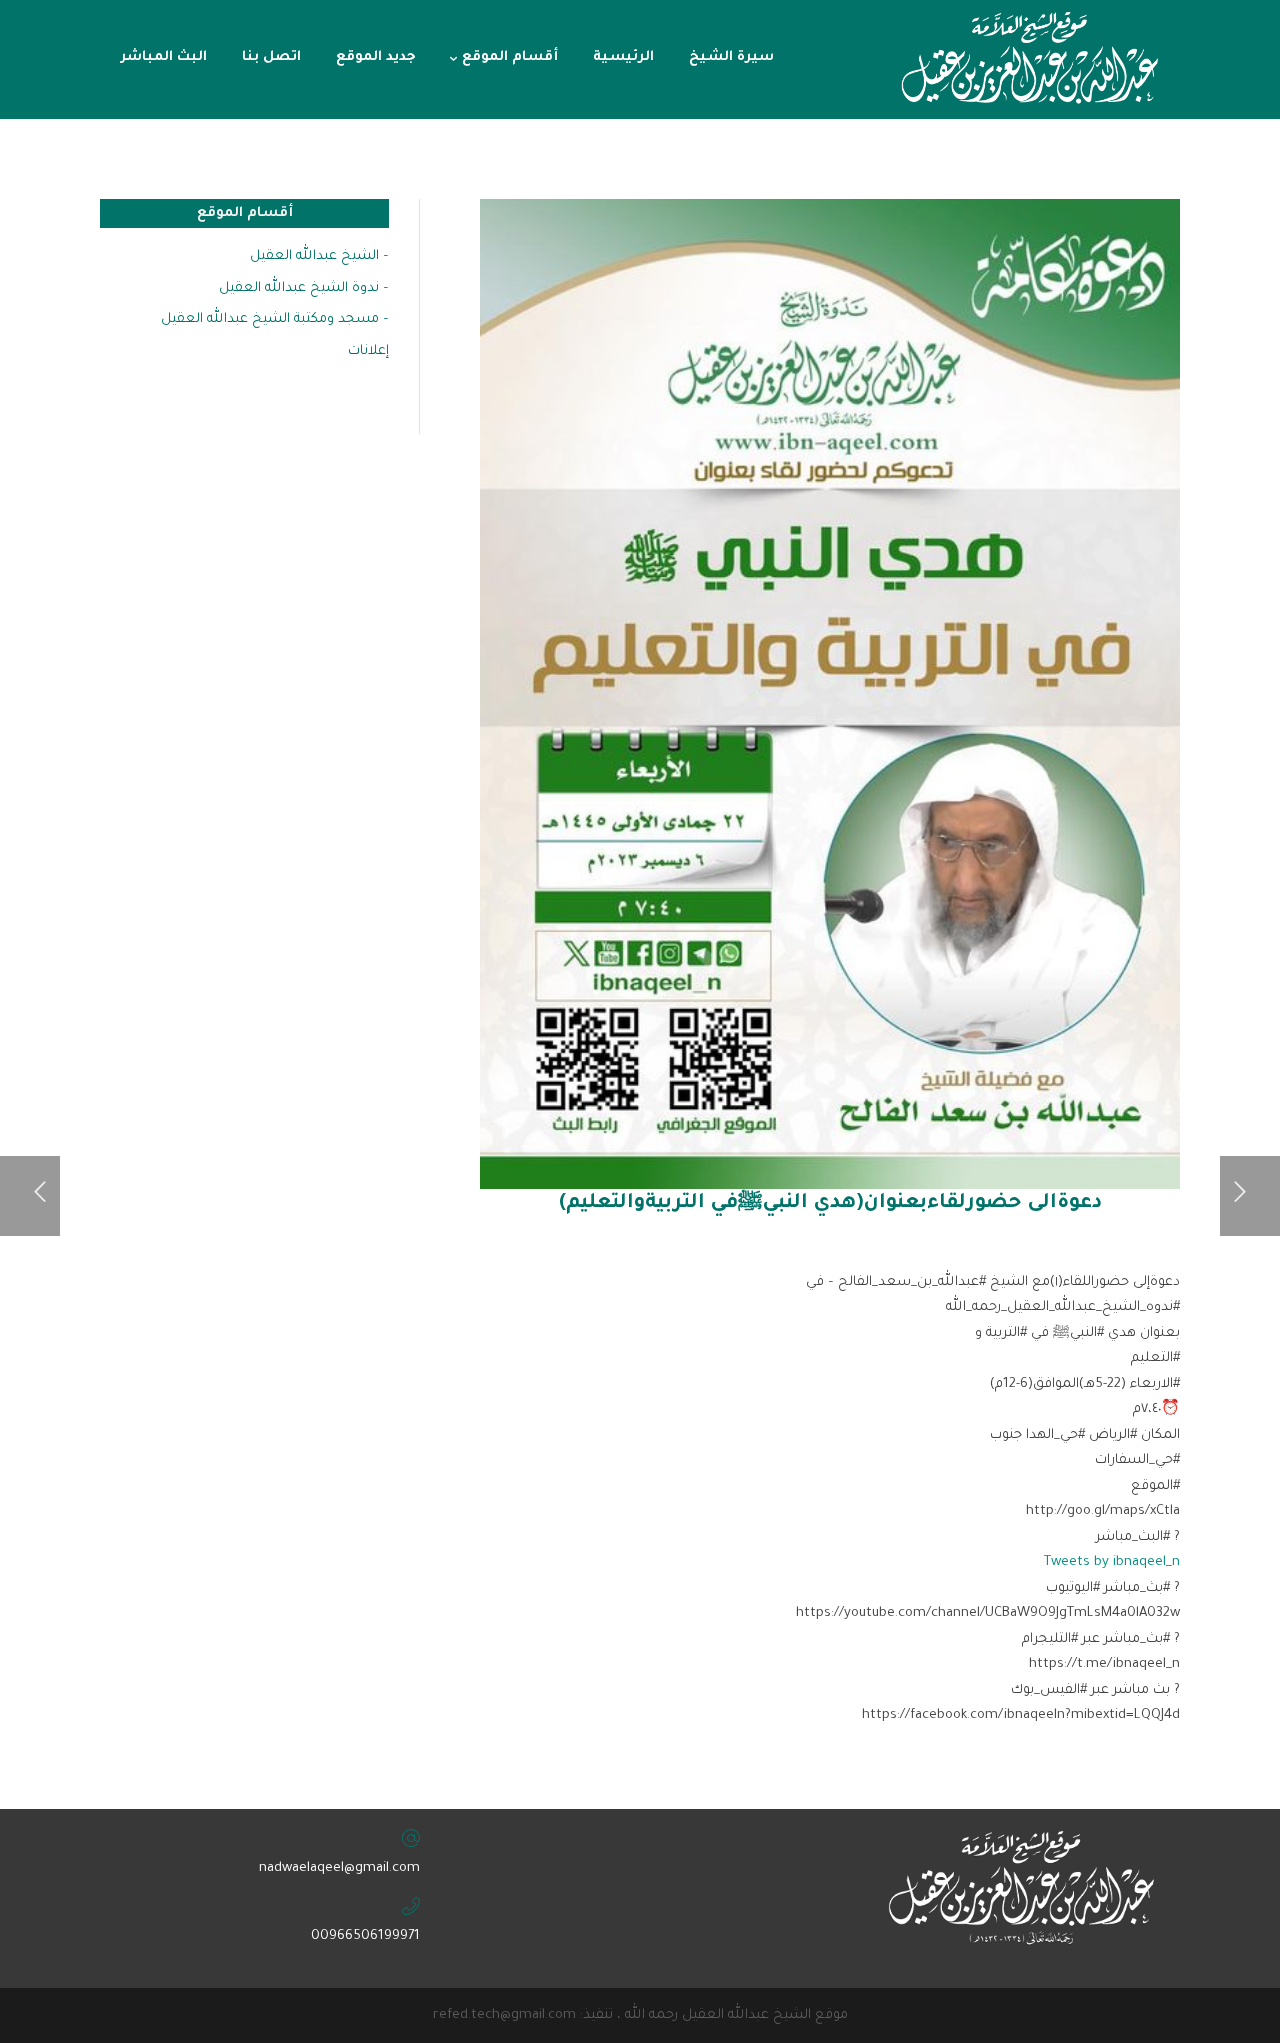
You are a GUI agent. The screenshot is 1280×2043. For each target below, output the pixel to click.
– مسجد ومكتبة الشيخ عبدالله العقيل (275, 319)
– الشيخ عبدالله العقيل (319, 256)
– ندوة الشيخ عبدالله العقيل (304, 288)
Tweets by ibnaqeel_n (1112, 1562)
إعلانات (368, 351)
